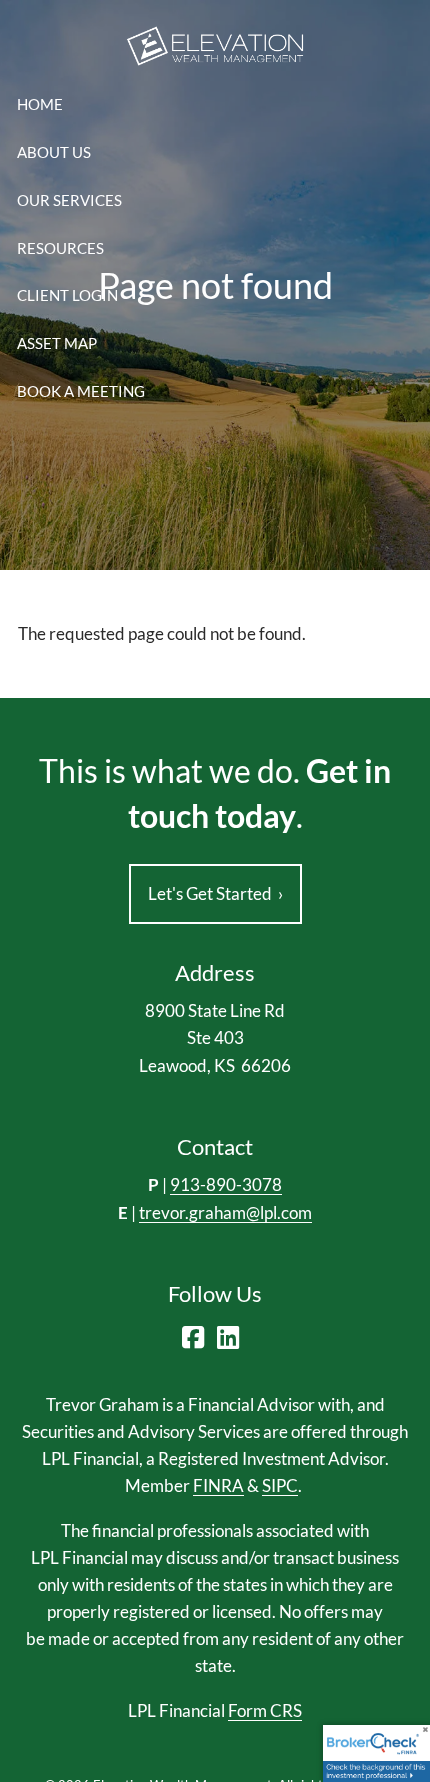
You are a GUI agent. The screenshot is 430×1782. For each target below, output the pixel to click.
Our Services (69, 200)
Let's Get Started (215, 893)
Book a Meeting (81, 391)
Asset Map (57, 343)
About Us (54, 152)
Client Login (67, 295)
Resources (60, 248)
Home (40, 104)
